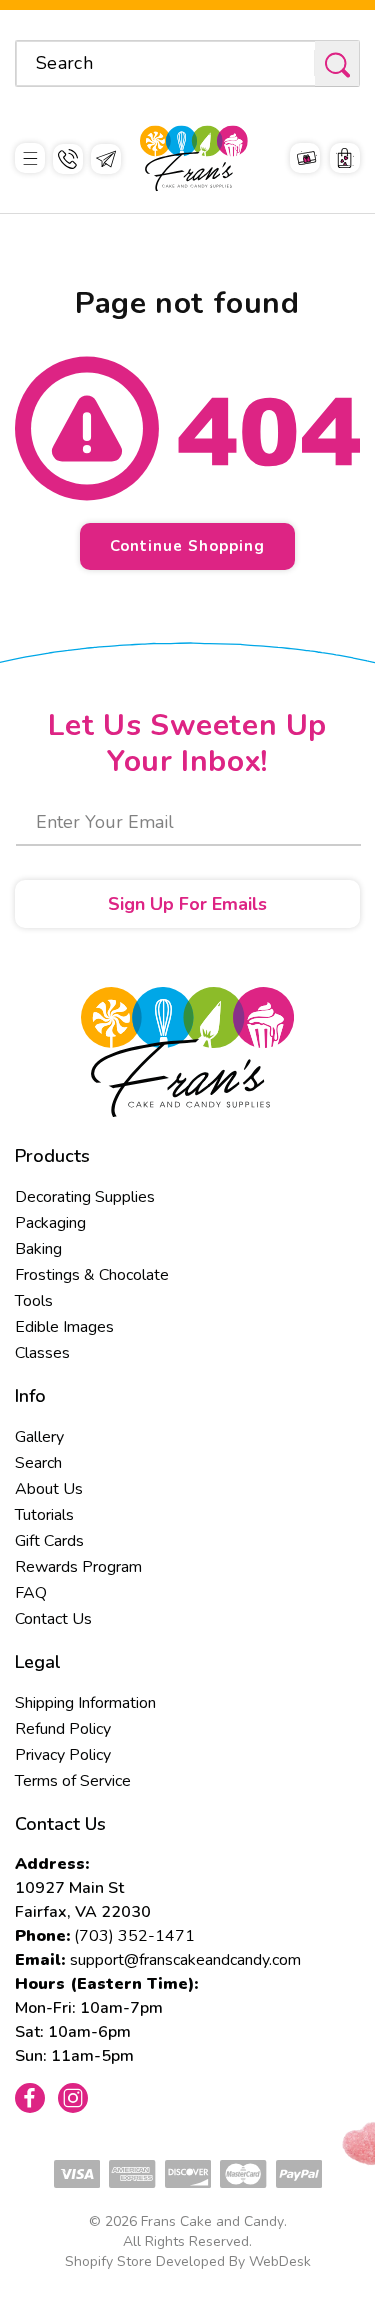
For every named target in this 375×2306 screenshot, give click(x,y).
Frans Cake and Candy (212, 2221)
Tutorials (44, 1515)
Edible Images (64, 1327)
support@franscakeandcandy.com (185, 1960)
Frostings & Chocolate (92, 1275)
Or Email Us (106, 159)
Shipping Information (85, 1703)
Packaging (50, 1223)
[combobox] (187, 63)
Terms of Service (73, 1781)
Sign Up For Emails (187, 904)
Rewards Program (78, 1567)
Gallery (39, 1437)
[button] (30, 158)
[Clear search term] (293, 63)
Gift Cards (49, 1541)
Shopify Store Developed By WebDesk (188, 2261)
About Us (49, 1489)
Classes (42, 1353)
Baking (38, 1249)
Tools (34, 1301)
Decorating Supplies (85, 1197)
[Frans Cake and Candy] (194, 158)
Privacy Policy (63, 1755)
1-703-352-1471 (68, 159)
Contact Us (53, 1619)
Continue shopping (187, 546)
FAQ (31, 1593)
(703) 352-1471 (134, 1936)
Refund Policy (63, 1729)
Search (38, 1463)
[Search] (337, 64)
